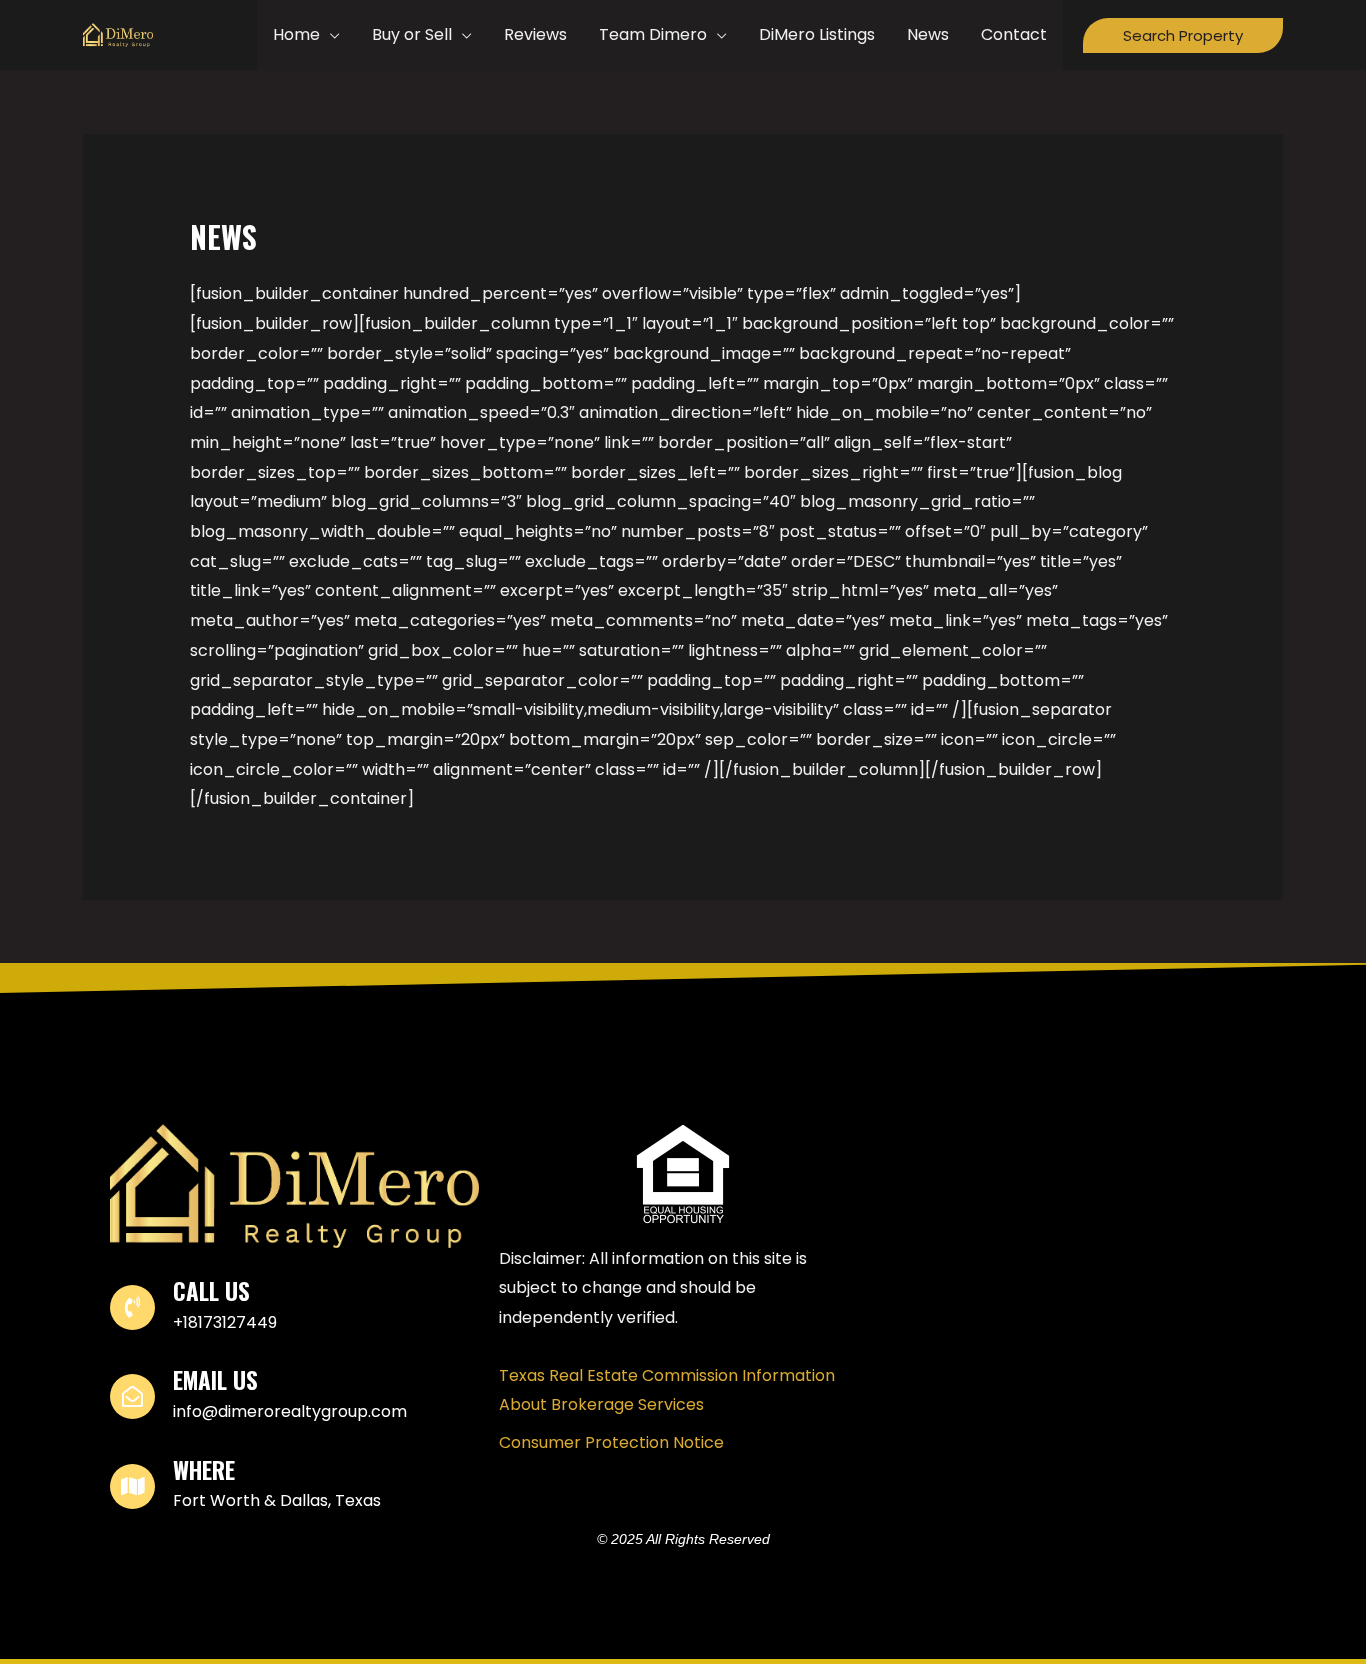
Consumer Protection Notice (611, 1442)
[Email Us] (132, 1396)
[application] (330, 35)
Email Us (215, 1380)
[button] (1183, 35)
